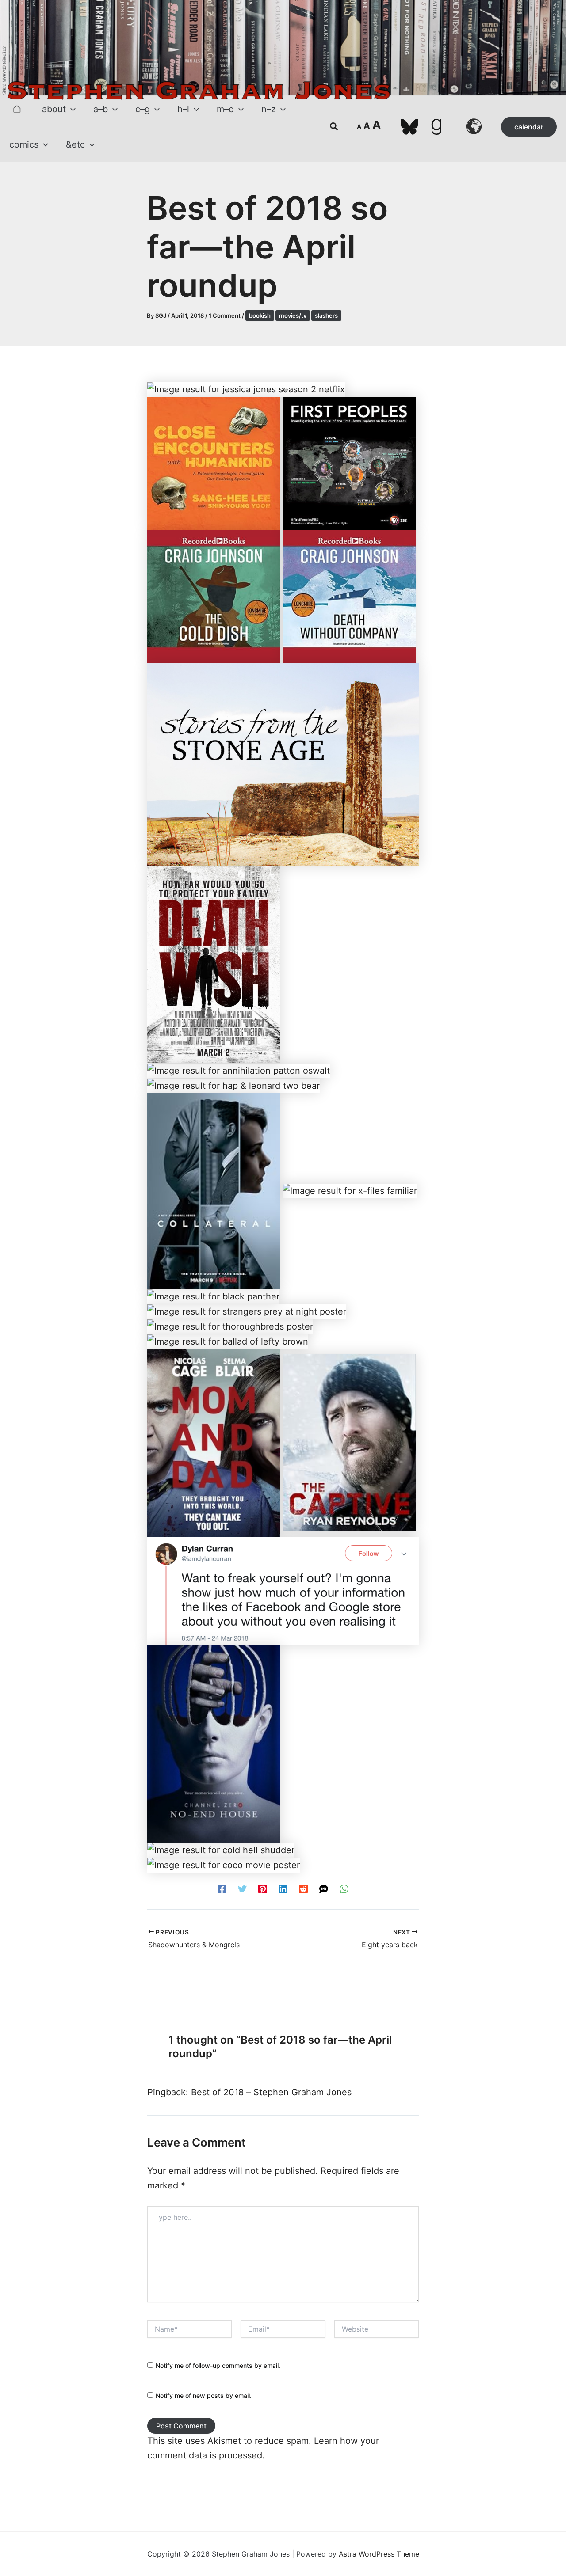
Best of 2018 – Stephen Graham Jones (271, 2092)
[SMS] (324, 1888)
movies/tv (293, 315)
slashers (326, 315)
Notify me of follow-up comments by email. (218, 2365)
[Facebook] (222, 1888)
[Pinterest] (263, 1888)
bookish (260, 315)
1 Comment (225, 315)
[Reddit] (303, 1888)
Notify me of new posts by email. (204, 2396)
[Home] (17, 109)
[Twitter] (242, 1888)
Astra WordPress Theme (379, 2554)
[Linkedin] (283, 1888)
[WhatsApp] (344, 1888)
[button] (71, 109)
